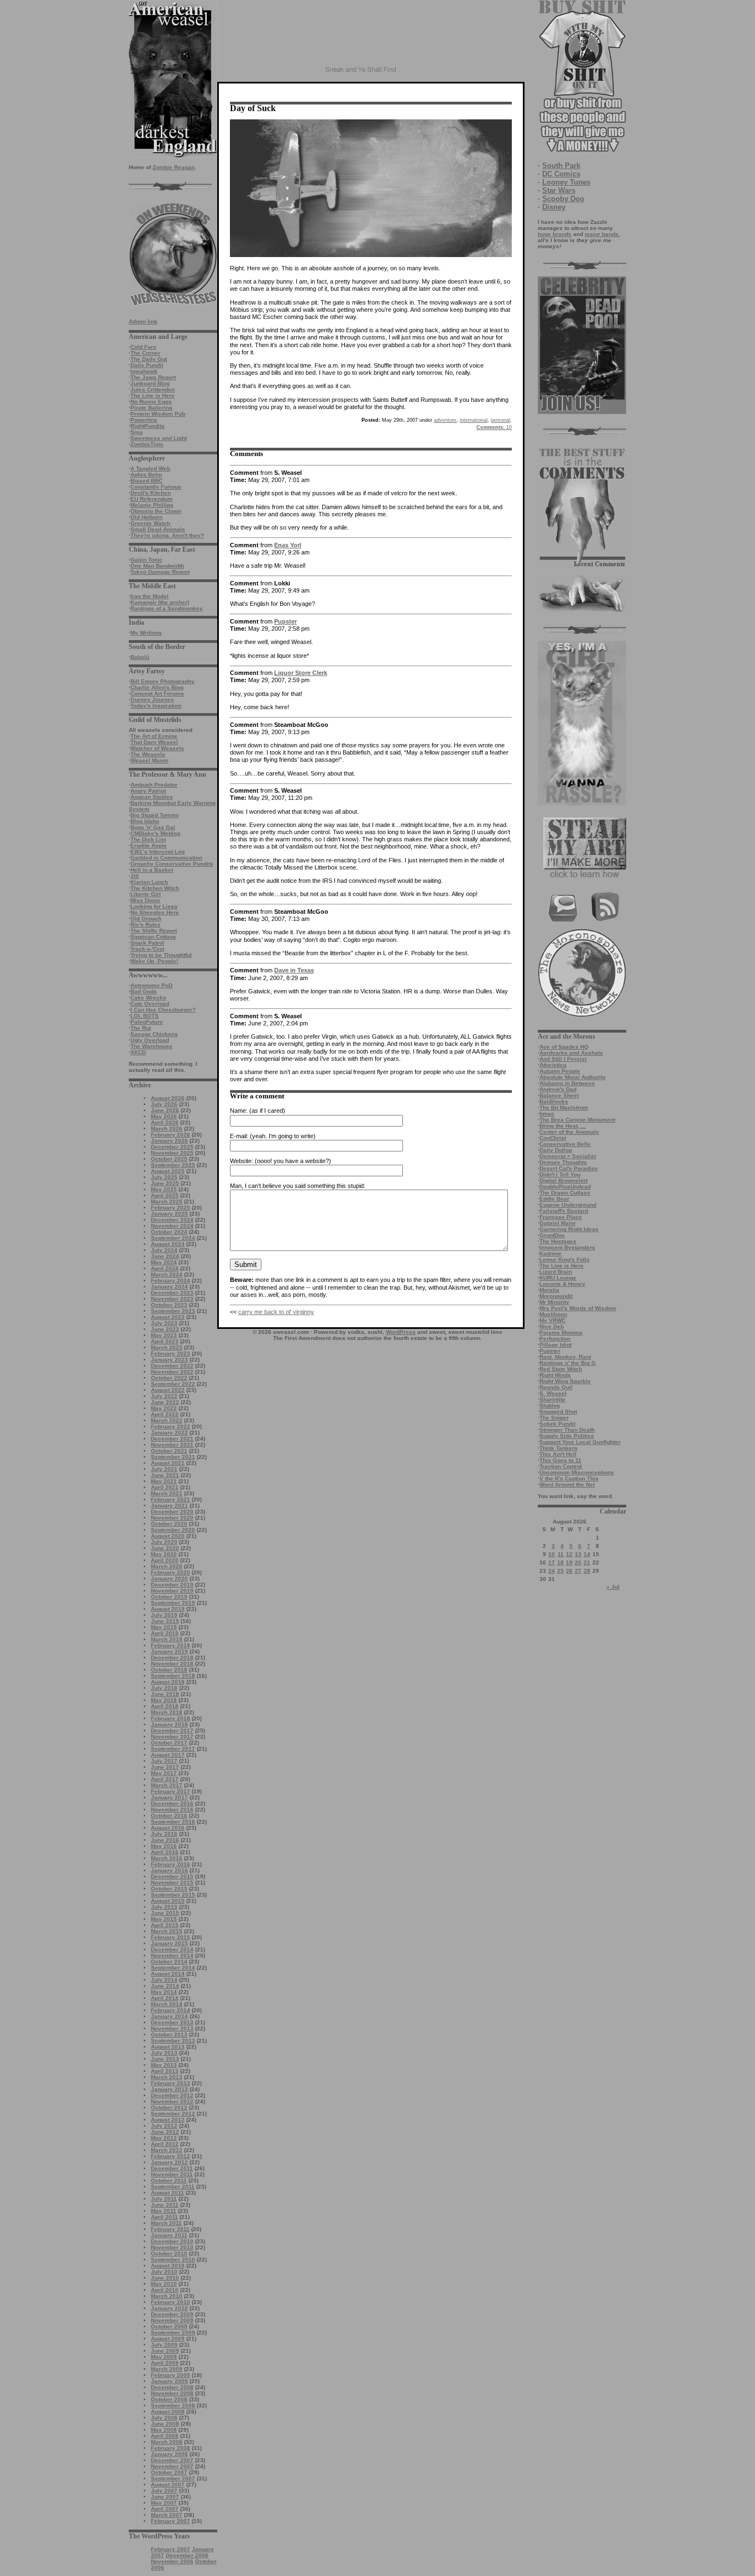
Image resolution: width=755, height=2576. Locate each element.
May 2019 (164, 1627)
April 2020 (165, 1560)
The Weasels (148, 754)
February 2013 (171, 2083)
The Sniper (554, 1418)
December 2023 (172, 1293)
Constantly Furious (156, 487)
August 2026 (168, 1098)
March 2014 (167, 2004)
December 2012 (172, 2095)
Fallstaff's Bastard (564, 1211)
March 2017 (167, 1785)
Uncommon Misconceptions (577, 1472)
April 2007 (165, 2509)
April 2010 (165, 2290)
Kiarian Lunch (149, 882)
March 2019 (167, 1639)
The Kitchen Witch (155, 888)
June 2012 (165, 2132)
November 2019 (172, 1591)
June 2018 (165, 1694)
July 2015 (164, 1907)
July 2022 (164, 1396)
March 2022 (167, 1420)
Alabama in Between (567, 1083)
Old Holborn (146, 517)
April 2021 (165, 1487)
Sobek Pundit (557, 1424)
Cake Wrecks (148, 998)
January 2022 (169, 1433)
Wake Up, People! (154, 961)
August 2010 (168, 2266)
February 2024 (171, 1281)
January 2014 (169, 2016)
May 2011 (164, 2211)
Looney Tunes (566, 182)
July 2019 (164, 1615)
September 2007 (173, 2478)
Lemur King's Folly (565, 1260)
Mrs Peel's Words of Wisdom (578, 1308)
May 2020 (164, 1554)
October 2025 (169, 1159)
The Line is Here (153, 396)
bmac (547, 1114)
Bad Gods (144, 991)
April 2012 (165, 2144)
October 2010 (169, 2253)
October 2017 (169, 1743)
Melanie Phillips (152, 505)
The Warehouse (151, 1046)
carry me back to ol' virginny (276, 1312)
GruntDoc (552, 1235)
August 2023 (168, 1317)
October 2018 (169, 1670)
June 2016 (165, 1840)
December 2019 (172, 1585)
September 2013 (173, 2041)
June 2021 (165, 1475)
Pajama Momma (561, 1332)
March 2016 (167, 1858)
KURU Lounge (558, 1278)
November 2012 (172, 2101)
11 (561, 1554)
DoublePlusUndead (565, 1187)
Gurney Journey (152, 700)
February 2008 (171, 2448)
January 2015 (169, 1943)
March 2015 (167, 1931)
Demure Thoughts (563, 1162)
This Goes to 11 (560, 1460)
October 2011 (169, 2180)
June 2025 (165, 1183)
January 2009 (169, 2381)
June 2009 (165, 2351)
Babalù (140, 657)
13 (578, 1554)
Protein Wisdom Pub (158, 414)
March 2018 (167, 1712)
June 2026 (165, 1110)
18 (560, 1562)
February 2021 (171, 1499)
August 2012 (168, 2120)
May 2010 (164, 2284)
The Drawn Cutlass (565, 1193)
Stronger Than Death (567, 1430)
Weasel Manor (150, 760)
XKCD (138, 1052)
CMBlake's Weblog (155, 833)
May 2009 (164, 2357)
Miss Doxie (145, 900)
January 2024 (169, 1287)
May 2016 (164, 1846)
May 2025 (164, 1189)
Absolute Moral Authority (573, 1077)
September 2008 (173, 2405)
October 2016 (169, 1816)
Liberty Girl (146, 894)
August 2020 (168, 1536)
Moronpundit (556, 1296)
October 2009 (169, 2326)
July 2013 (164, 2053)
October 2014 (169, 1962)
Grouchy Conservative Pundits (172, 864)
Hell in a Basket (152, 870)
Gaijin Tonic (146, 560)
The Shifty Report (154, 931)
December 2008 (172, 2387)
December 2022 (172, 1366)
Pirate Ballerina (151, 408)
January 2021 (169, 1506)
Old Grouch (146, 918)
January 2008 (169, 2454)
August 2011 (167, 2193)
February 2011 (170, 2229)
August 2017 (168, 1755)
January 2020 (169, 1578)
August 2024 (168, 1244)
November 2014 (172, 1955)
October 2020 (169, 1524)
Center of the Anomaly (569, 1132)
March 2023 (167, 1347)
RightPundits (148, 426)
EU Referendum (151, 499)
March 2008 (167, 2442)
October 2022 (169, 1378)
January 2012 (169, 2162)
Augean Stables (152, 797)
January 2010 (169, 2308)
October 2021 (169, 1451)
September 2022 (173, 1384)
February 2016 (171, 1864)
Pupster (550, 1351)
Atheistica (553, 1065)
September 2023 (173, 1311)
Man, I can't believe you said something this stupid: (298, 1186)
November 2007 (172, 2466)
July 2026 (164, 1104)
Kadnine (550, 1253)
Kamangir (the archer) (160, 602)
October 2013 (169, 2035)
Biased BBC (146, 481)
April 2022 (165, 1414)
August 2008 (168, 2412)
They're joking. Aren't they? (167, 535)
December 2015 (172, 1876)
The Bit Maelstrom (564, 1108)
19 (569, 1562)
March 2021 (167, 1493)
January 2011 (169, 2235)
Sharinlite (552, 1399)
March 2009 (167, 2369)
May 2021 (164, 1481)
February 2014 (171, 2010)
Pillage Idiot (555, 1345)
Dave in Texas (294, 970)
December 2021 (172, 1439)
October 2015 (169, 1889)
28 (587, 1571)
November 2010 (172, 2247)
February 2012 (171, 2156)
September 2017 (173, 1749)
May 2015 (164, 1919)
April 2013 (165, 2071)
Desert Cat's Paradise (569, 1168)
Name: (239, 1111)
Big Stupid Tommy (155, 815)
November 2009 (172, 2320)
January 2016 (169, 1870)
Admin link (143, 321)
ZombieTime (147, 444)
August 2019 (168, 1609)
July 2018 (164, 1688)
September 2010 (173, 2260)
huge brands (555, 234)
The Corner (145, 353)
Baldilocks (554, 1101)
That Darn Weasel (154, 742)
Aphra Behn (146, 475)
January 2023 (169, 1360)
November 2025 (172, 1153)
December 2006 (187, 2555)
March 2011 (166, 2223)
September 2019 (173, 1603)
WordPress (401, 1332)
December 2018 (172, 1658)
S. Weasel (553, 1393)
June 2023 (165, 1329)
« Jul (613, 1587)
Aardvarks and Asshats (571, 1053)
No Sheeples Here (155, 912)
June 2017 (165, 1767)
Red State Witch (561, 1369)
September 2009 (173, 2332)
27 (578, 1571)
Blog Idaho (145, 821)
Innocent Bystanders (567, 1247)
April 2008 (165, 2436)
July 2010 (164, 2272)
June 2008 (165, 2424)
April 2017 (165, 1779)
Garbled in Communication (166, 858)
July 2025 (164, 1177)
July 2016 (164, 1834)
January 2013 (169, 2089)
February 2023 (171, 1354)
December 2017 (172, 1731)
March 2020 (167, 1566)
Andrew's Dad (558, 1089)
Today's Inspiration (156, 706)
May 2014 (164, 1992)
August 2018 (168, 1682)
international (474, 420)
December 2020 (172, 1512)
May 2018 (164, 1700)
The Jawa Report (153, 377)
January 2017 (169, 1797)
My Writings (146, 633)
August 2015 (168, 1901)
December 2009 (172, 2314)
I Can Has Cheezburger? (163, 1010)
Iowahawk (144, 371)
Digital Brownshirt (563, 1180)
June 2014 (165, 1986)
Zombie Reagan (174, 167)
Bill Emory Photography (162, 681)
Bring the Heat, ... (563, 1126)
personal (500, 420)
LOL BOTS (145, 1016)
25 (560, 1571)
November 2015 (172, 1883)
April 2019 (165, 1633)
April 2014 (165, 1998)
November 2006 (172, 2561)
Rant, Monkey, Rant (565, 1357)
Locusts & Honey (562, 1284)
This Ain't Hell (558, 1454)
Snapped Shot (558, 1412)
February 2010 (171, 2302)
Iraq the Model (150, 596)
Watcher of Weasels (157, 748)
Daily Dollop (556, 1150)
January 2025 (169, 1214)
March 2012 (167, 2150)
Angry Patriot (148, 791)
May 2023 (164, 1335)
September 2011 (173, 2187)
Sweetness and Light (159, 438)
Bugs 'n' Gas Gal (153, 827)
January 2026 (169, 1141)
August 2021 (168, 1463)
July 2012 (164, 2126)
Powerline (144, 420)
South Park (561, 166)
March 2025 (167, 1201)
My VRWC (552, 1320)
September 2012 (173, 2114)
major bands (602, 234)
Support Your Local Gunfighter (580, 1442)
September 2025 (173, 1165)
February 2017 (171, 1791)
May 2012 (164, 2138)
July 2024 (164, 1250)
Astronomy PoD (151, 985)
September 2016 (173, 1822)
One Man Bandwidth (157, 566)
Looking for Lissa (154, 906)
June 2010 (165, 2278)
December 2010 (172, 2241)
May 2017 (164, 1773)
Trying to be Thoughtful (161, 955)
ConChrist (553, 1138)
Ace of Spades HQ (564, 1047)
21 (587, 1562)
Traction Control (561, 1466)
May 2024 (164, 1262)
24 (552, 1571)
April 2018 (165, 1706)
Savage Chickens (154, 1034)
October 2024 (169, 1232)
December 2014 (172, 1949)
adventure (445, 420)
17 (552, 1562)
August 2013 (168, 2047)
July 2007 (164, 2491)
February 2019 (171, 1645)
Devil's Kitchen (151, 493)
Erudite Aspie (149, 845)
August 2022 (168, 1390)
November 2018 (172, 1664)
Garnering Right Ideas (569, 1229)
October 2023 (169, 1305)
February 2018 (171, 1718)
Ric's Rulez (145, 925)
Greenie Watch (150, 523)
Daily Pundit (147, 365)
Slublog (550, 1405)
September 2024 (173, 1238)
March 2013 (167, 2077)
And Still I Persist (563, 1059)
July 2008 (164, 2418)
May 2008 (164, 2430)
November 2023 (172, 1299)
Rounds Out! (556, 1387)
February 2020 (171, 1572)
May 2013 (164, 2065)
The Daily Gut (149, 359)
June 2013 (165, 2059)
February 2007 (171, 2521)
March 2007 (167, 2515)
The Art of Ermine (154, 736)
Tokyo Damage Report (160, 572)
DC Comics (561, 174)
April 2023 (165, 1341)
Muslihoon (553, 1314)
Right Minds (555, 1375)
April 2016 (165, 1852)
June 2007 (165, 2497)
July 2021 (164, 1469)
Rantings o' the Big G (568, 1363)
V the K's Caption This (569, 1478)
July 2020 (164, 1542)
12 (569, 1554)
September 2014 (173, 1968)
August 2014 (168, 1974)
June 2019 (165, 1621)
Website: (242, 1161)
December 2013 (172, 2022)
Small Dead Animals (158, 529)
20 (578, 1562)
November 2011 (172, 2174)
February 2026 (171, 1135)
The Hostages (558, 1241)
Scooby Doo (563, 199)
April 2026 (165, 1122)
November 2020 (172, 1518)
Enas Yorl (288, 545)
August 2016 (168, 1828)
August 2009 (168, 2339)
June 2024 (165, 1256)
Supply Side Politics (567, 1436)
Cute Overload (150, 1004)
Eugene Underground (568, 1205)
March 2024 (167, 1274)
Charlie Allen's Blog (157, 687)
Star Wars (559, 190)
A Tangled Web (150, 468)
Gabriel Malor (558, 1223)
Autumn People (560, 1071)
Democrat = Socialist (568, 1156)
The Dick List (148, 839)
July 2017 (164, 1761)
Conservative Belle (565, 1144)
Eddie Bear (554, 1199)
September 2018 (173, 1676)
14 (587, 1554)
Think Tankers (559, 1448)
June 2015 (165, 1913)
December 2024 (172, 1220)
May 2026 (164, 1116)
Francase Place (561, 1217)
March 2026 (167, 1129)
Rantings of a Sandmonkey (167, 608)
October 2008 (169, 2399)
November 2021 (172, 1445)
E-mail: (239, 1136)
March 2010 (167, 2296)
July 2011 (164, 2199)
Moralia (549, 1290)
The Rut (141, 1028)
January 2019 (169, 1651)
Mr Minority (554, 1302)
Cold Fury (143, 347)
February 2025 (171, 1208)
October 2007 (169, 2472)
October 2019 (169, 1597)
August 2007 (168, 2485)
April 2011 (164, 2217)
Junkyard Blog (150, 383)
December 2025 (172, 1147)
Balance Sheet (559, 1095)
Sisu (137, 432)
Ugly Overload (150, 1040)
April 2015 (165, 1925)
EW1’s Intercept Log (158, 852)
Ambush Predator (154, 785)
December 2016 (172, 1803)
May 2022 (164, 1408)
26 (569, 1571)
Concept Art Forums (157, 693)
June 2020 (165, 1548)
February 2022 (171, 1426)
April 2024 (165, 1268)
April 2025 (165, 1195)
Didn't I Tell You (560, 1174)
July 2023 (164, 1323)
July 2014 (164, 1980)
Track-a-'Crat (147, 949)
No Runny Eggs (151, 402)
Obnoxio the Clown (156, 511)
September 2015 (173, 1895)
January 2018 (169, 1724)
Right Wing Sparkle (565, 1381)
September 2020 (173, 1530)
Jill (135, 876)
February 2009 (171, 2375)
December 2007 (172, 2460)
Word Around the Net (567, 1485)
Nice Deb (552, 1326)
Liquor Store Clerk (301, 673)
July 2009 (164, 2345)
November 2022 (172, 1372)
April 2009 (165, 2363)
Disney (554, 207)
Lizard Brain (556, 1272)
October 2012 (169, 2108)
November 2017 (172, 1737)
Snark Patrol (147, 943)
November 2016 (172, 1810)
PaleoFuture (147, 1022)
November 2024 (172, 1226)
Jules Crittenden (153, 389)
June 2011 (165, 2205)
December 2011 (172, 2168)
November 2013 (172, 2028)
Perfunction (555, 1339)
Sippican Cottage (153, 937)
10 (552, 1554)
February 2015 (171, 1937)
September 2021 (173, 1457)
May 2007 (164, 2503)
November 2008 (172, 2393)
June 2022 (165, 1402)
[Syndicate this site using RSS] (605, 920)
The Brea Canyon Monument (577, 1120)
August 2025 (168, 1171)
